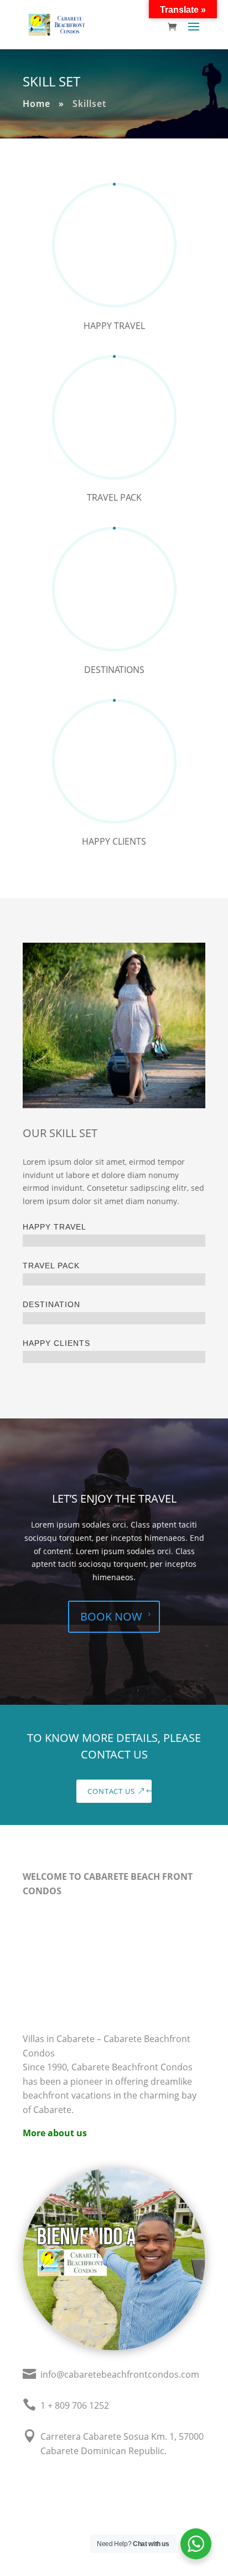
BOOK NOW (111, 1616)
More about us (55, 2133)
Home (37, 104)
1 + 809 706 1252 (75, 2405)
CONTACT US (111, 1791)
